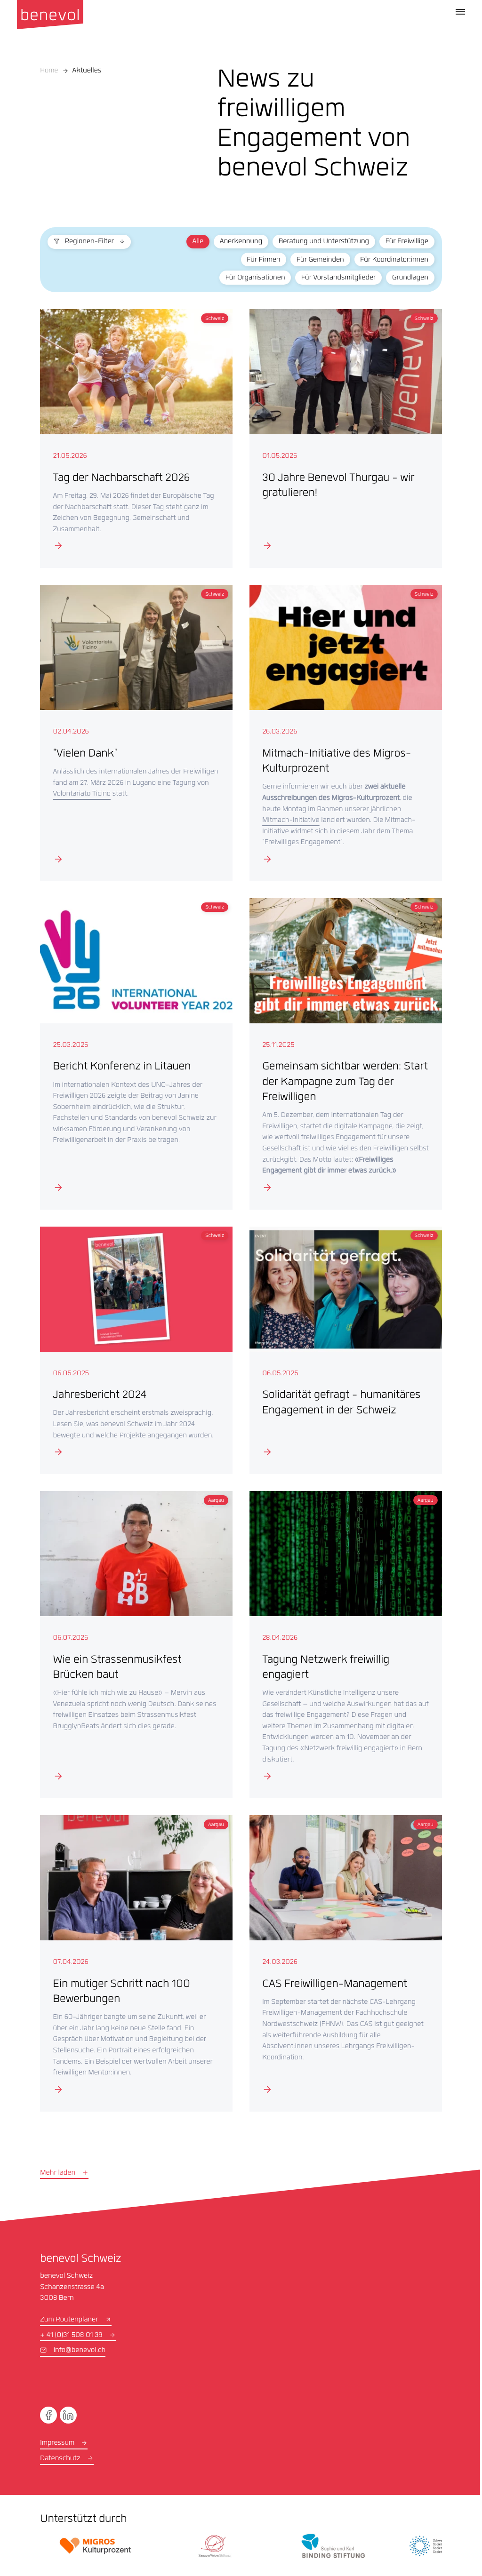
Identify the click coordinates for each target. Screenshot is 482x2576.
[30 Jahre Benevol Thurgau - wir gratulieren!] (340, 438)
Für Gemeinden (314, 260)
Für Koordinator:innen (388, 260)
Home (49, 71)
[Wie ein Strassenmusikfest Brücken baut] (134, 1636)
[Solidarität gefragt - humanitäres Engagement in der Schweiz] (340, 1343)
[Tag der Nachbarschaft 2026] (134, 438)
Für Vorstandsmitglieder (332, 278)
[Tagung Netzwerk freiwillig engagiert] (340, 1636)
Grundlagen (404, 278)
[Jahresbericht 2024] (134, 1343)
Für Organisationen (249, 278)
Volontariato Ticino (119, 790)
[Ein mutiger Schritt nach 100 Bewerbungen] (134, 1953)
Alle (192, 242)
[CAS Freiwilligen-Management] (340, 1953)
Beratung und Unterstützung (317, 242)
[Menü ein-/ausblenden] (460, 12)
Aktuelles (87, 71)
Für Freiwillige (400, 242)
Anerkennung (234, 242)
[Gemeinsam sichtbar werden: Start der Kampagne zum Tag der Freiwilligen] (340, 1049)
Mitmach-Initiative (288, 817)
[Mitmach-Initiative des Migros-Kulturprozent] (340, 730)
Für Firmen (257, 260)
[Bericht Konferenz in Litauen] (134, 1049)
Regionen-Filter (88, 242)
